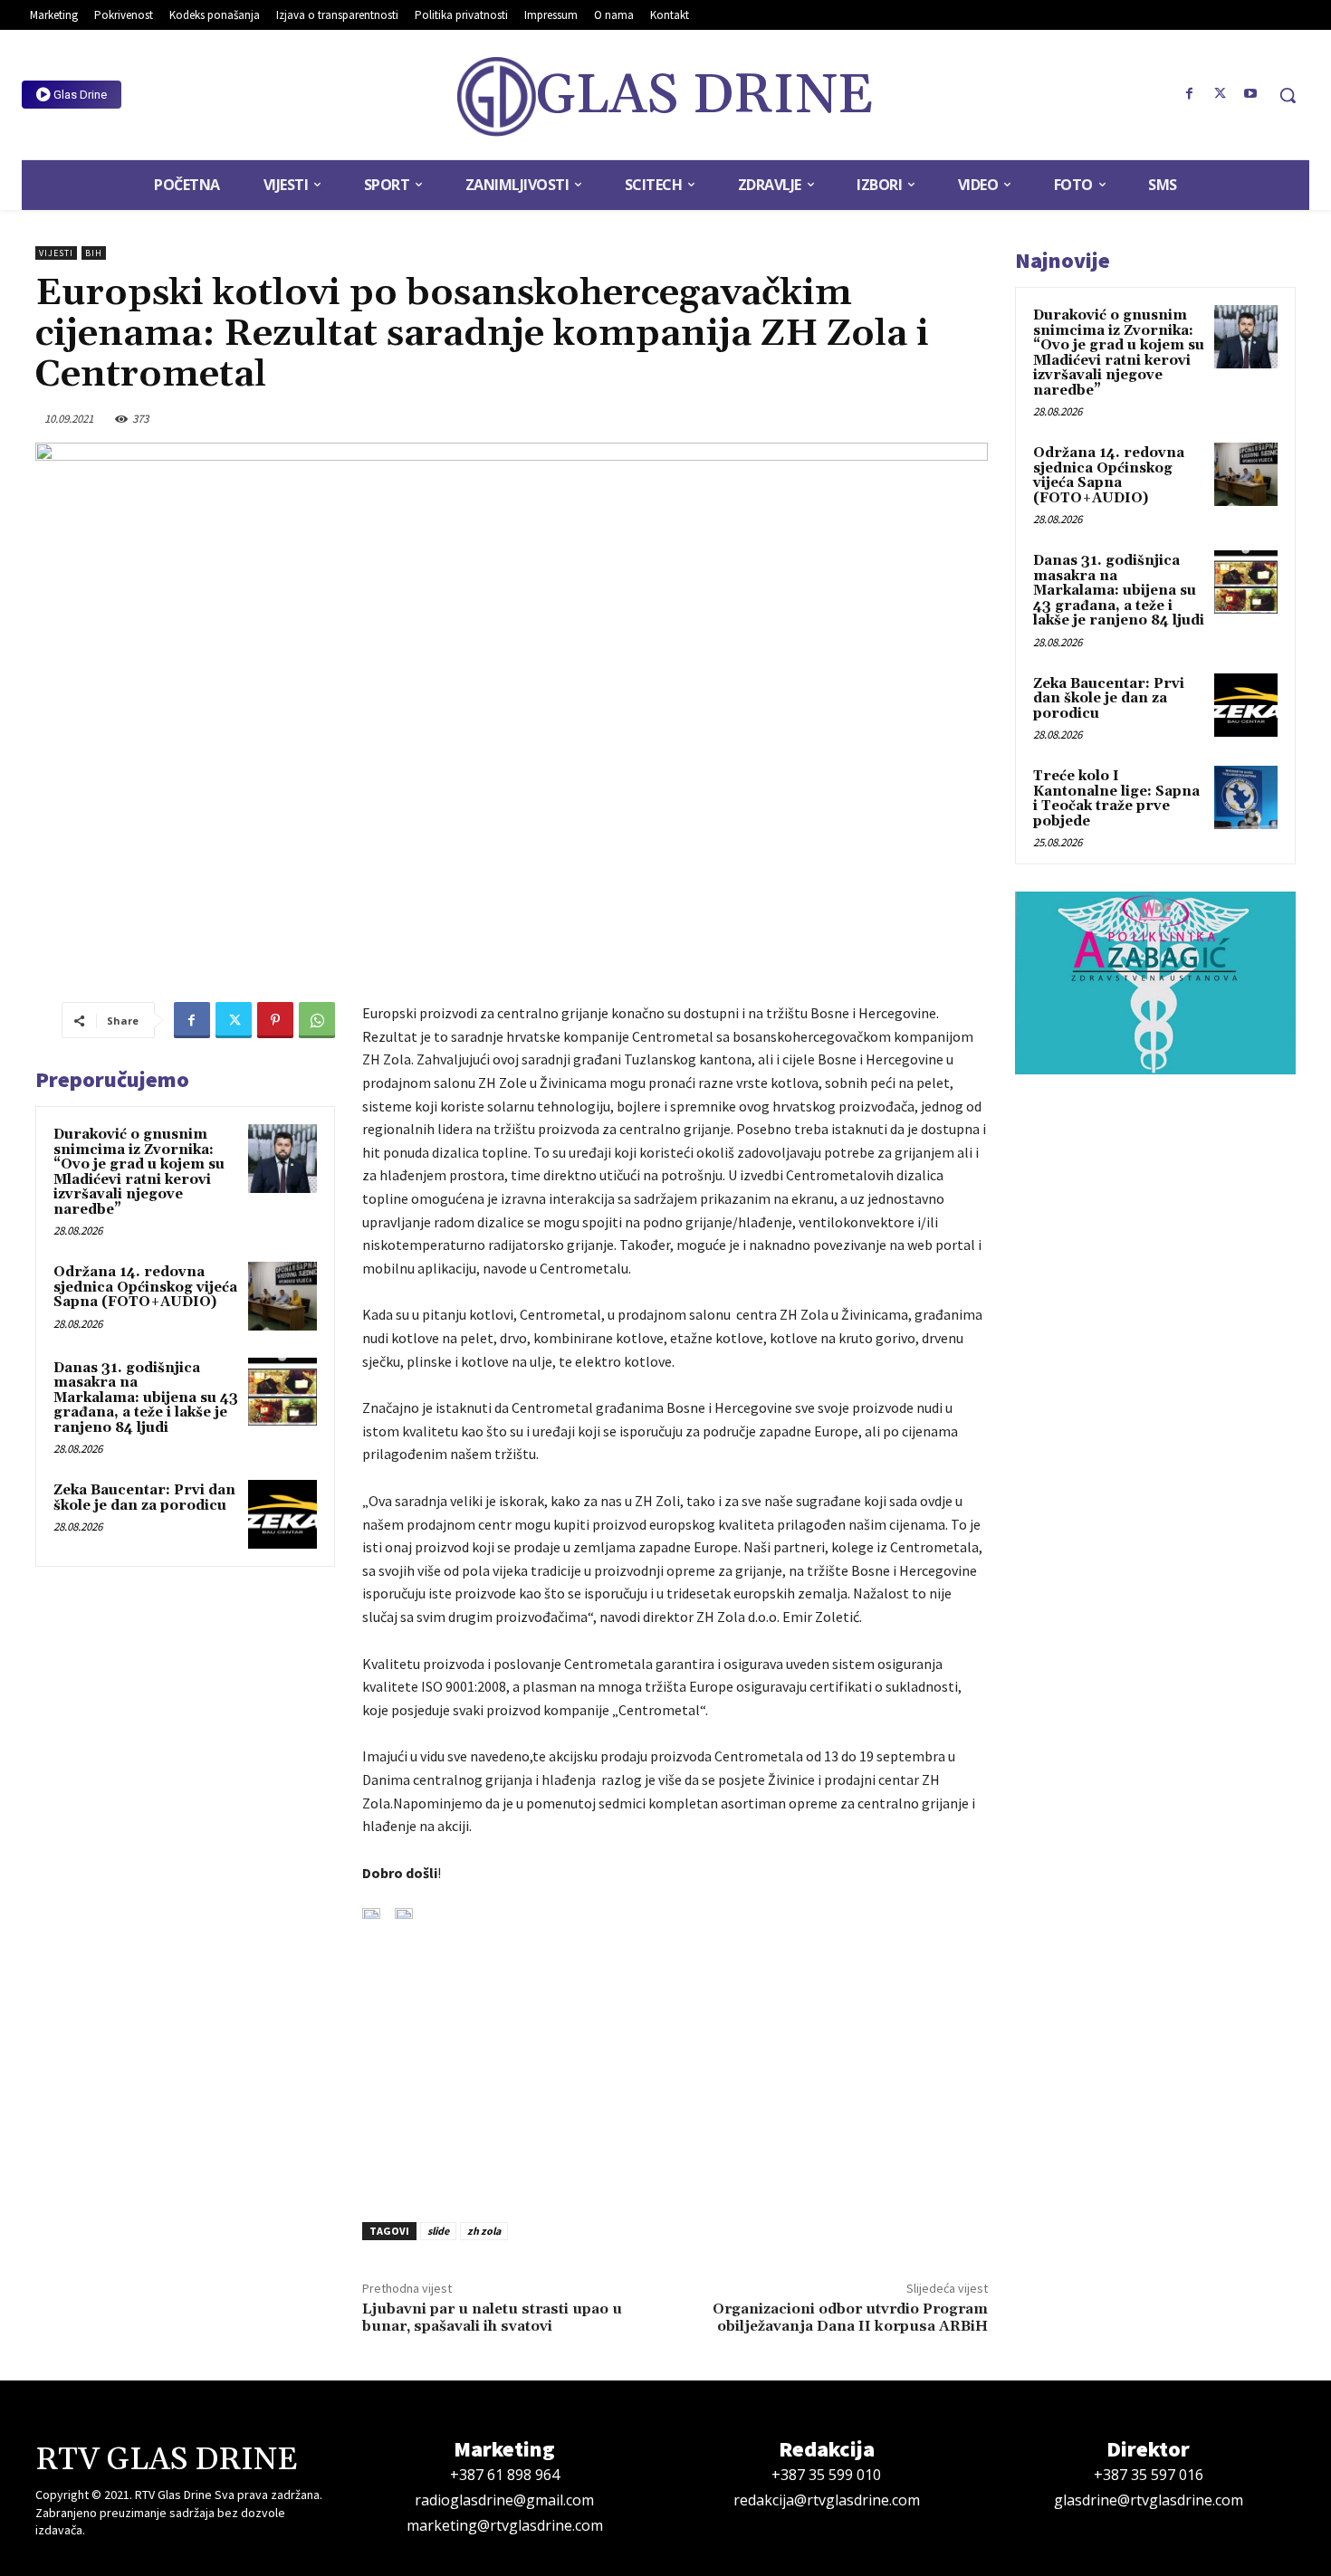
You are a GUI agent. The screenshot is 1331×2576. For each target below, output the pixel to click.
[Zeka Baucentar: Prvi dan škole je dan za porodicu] (282, 1514)
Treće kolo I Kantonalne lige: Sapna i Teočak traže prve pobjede (1116, 799)
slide (438, 2231)
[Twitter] (1220, 94)
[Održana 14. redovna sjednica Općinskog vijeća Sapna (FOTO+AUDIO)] (282, 1296)
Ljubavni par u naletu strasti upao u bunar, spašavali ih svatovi (492, 2318)
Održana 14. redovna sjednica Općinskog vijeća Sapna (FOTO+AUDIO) (145, 1287)
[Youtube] (1250, 94)
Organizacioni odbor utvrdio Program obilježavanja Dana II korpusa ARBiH (850, 2318)
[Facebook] (1190, 94)
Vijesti (56, 253)
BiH (94, 253)
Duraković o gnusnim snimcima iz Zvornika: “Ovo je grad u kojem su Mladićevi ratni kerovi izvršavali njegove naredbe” (139, 1172)
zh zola (484, 2231)
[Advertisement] (675, 2060)
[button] (1288, 95)
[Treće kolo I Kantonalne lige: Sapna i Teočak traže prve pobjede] (1246, 797)
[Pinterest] (275, 1020)
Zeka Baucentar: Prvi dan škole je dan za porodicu (144, 1498)
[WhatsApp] (317, 1020)
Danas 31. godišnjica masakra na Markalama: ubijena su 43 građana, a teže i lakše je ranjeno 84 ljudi (146, 1398)
